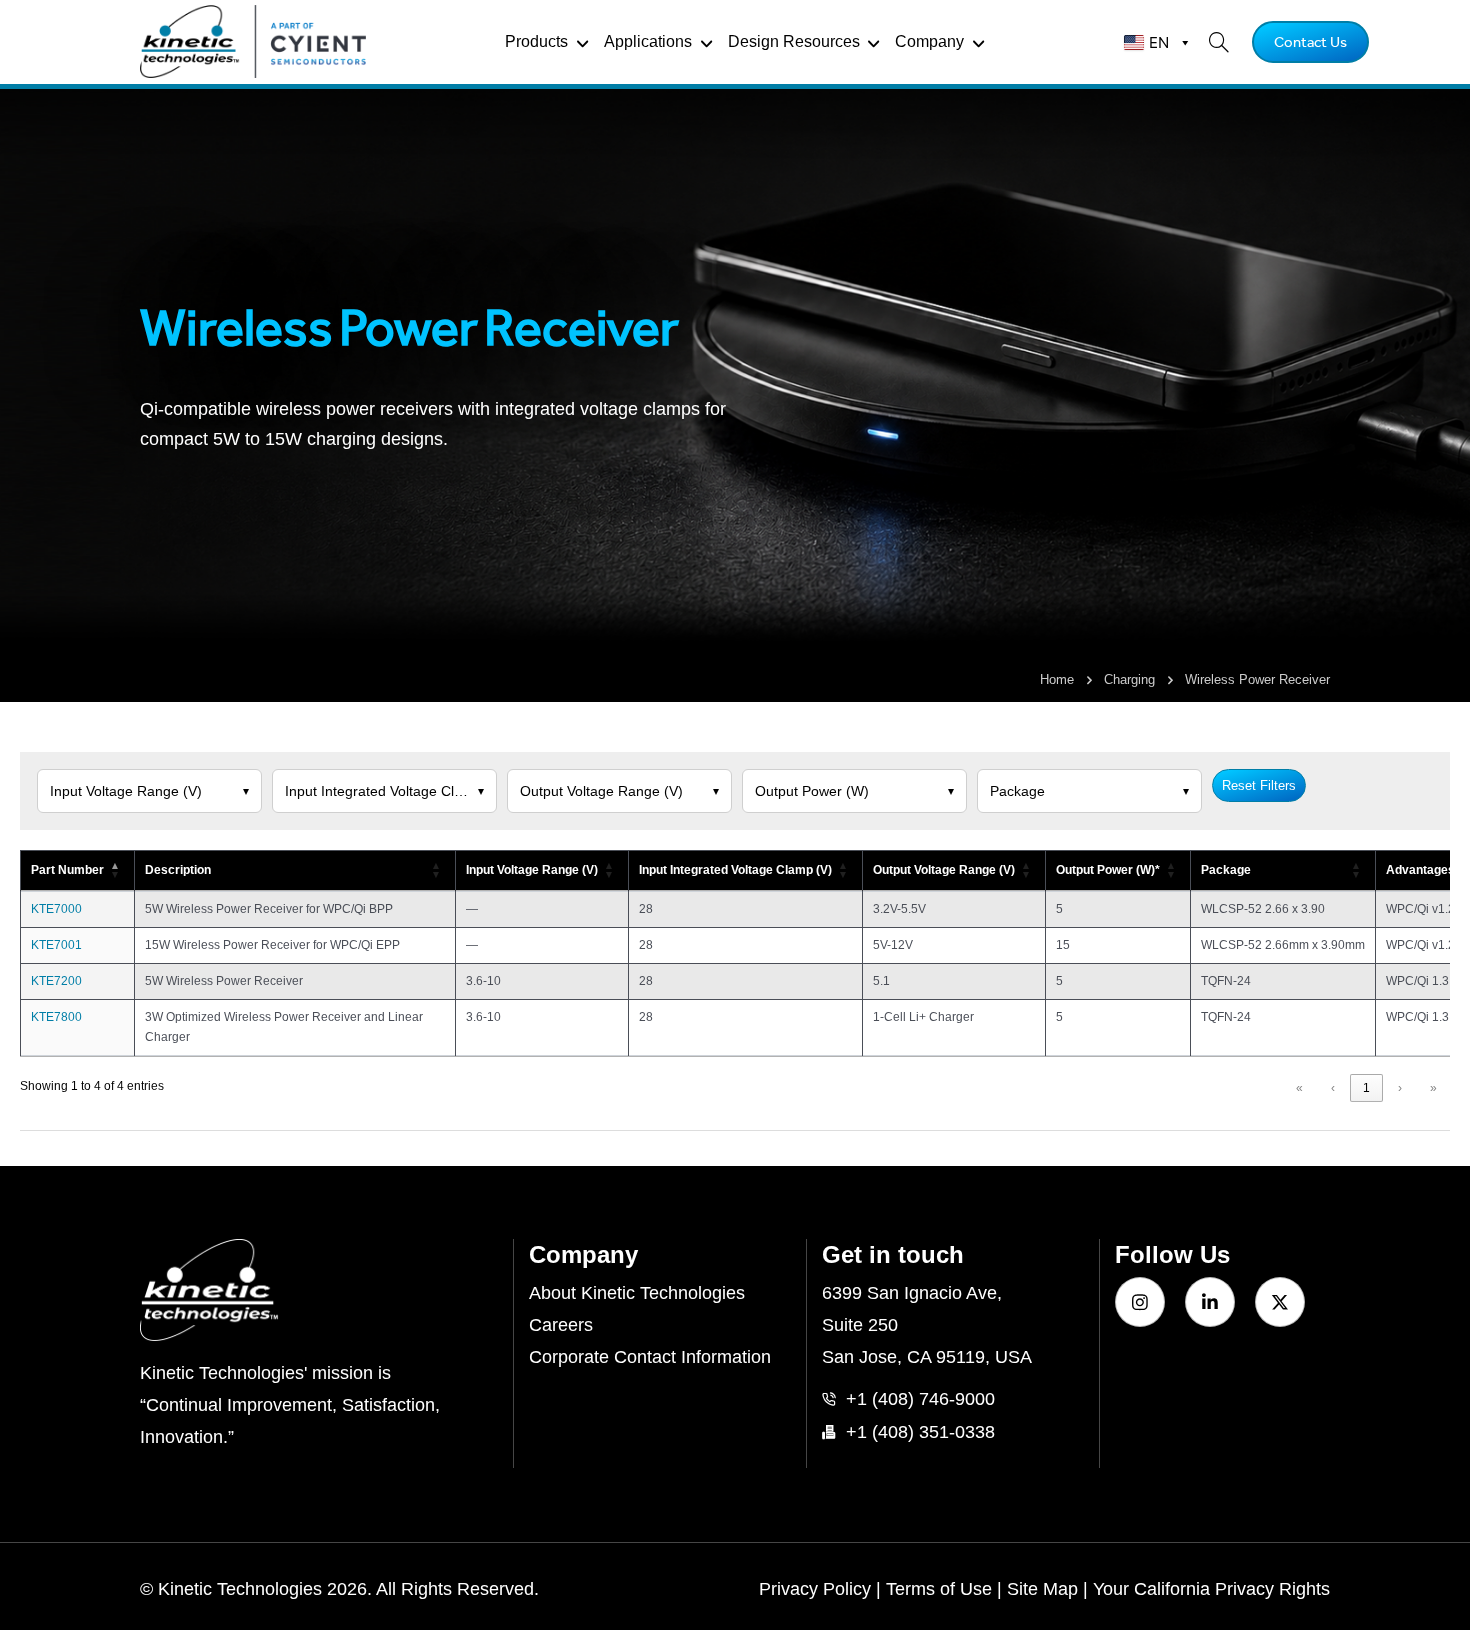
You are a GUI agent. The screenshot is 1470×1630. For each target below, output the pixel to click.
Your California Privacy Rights (1211, 1589)
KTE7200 (56, 981)
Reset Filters (1259, 785)
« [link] (1299, 1088)
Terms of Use (939, 1589)
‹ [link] (1333, 1088)
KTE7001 (56, 945)
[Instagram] (1140, 1302)
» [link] (1433, 1088)
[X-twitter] (1280, 1302)
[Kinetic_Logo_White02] (319, 1290)
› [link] (1400, 1088)
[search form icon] (1213, 42)
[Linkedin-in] (1210, 1302)
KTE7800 (56, 1017)
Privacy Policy (815, 1589)
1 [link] (1366, 1088)
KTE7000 (56, 909)
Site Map (1042, 1589)
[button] (116, 870)
